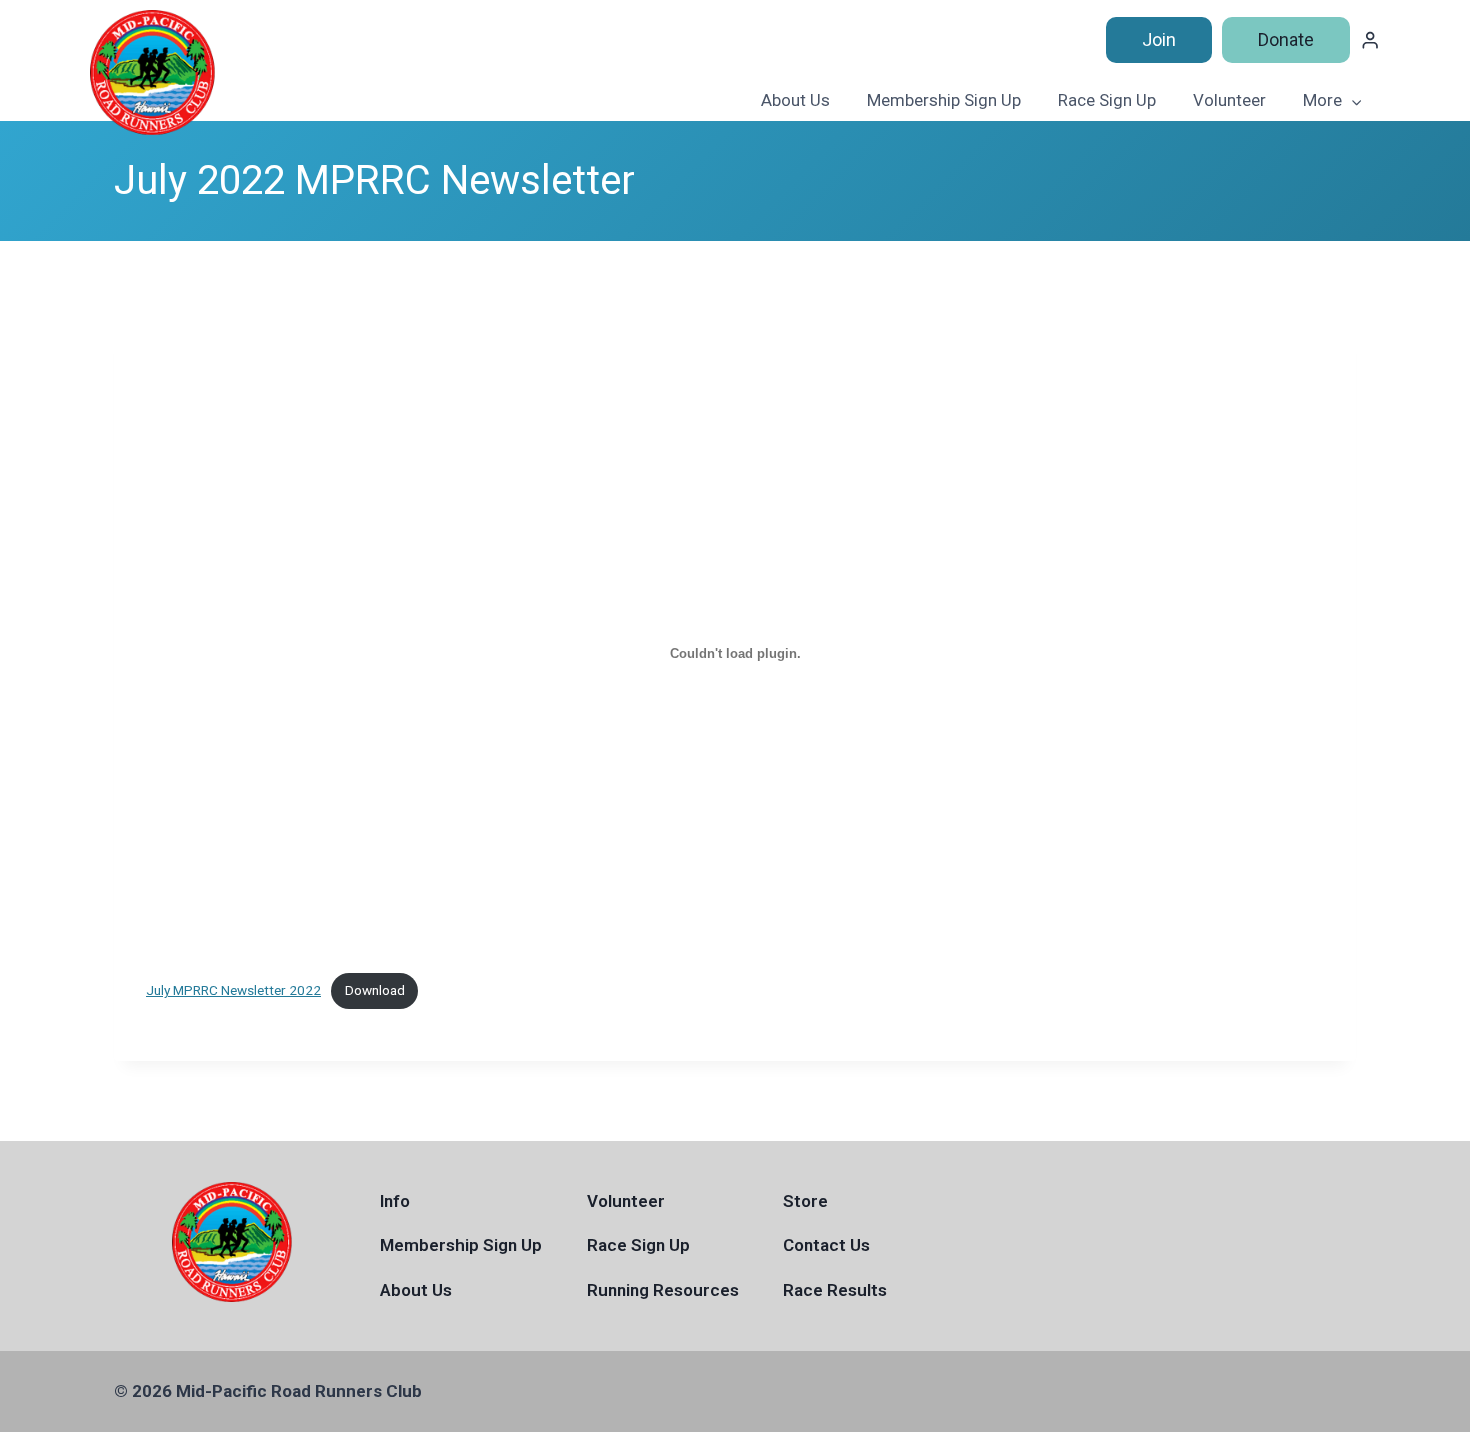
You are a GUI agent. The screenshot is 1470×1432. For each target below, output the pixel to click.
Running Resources (663, 1290)
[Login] (1370, 40)
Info (395, 1201)
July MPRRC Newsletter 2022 (233, 990)
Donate (1286, 39)
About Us (795, 100)
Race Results (835, 1290)
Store (805, 1201)
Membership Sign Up (944, 100)
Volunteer (1229, 100)
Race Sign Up (1107, 100)
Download (375, 990)
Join (1159, 39)
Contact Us (826, 1245)
